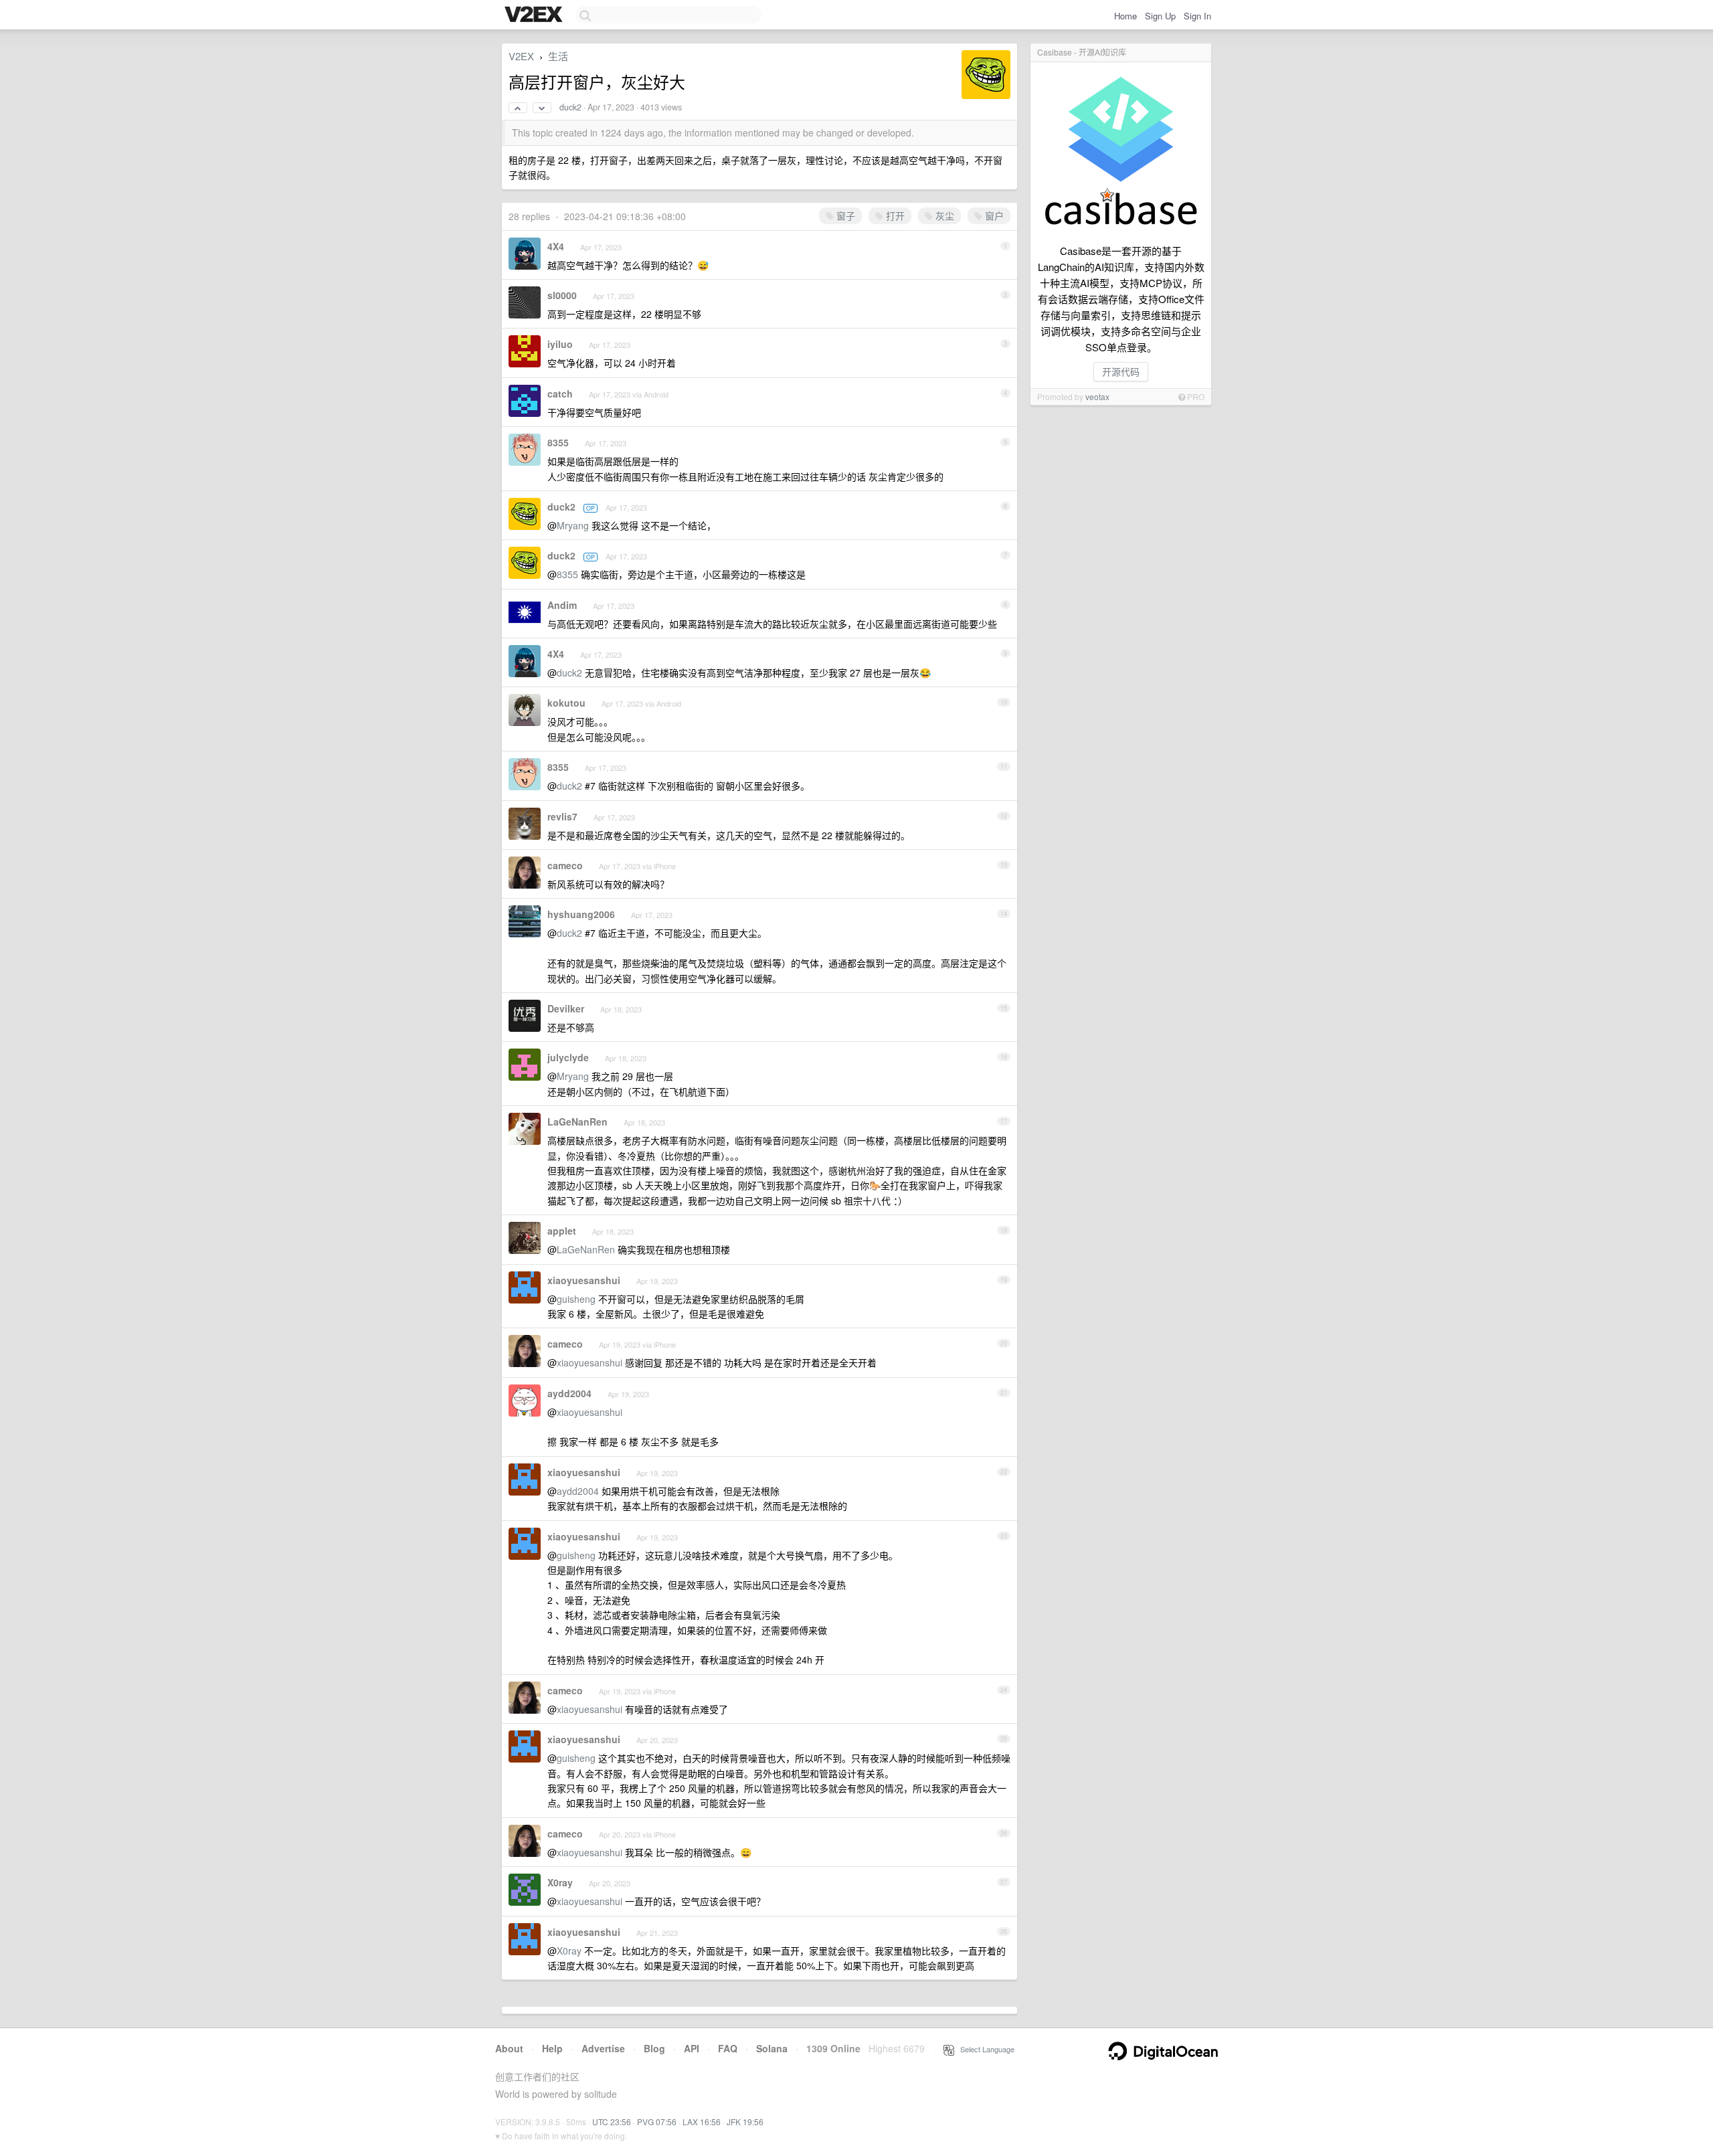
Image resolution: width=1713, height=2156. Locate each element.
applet (562, 1231)
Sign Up (1160, 16)
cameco (565, 865)
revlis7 (562, 816)
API (692, 2048)
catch (560, 393)
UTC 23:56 (612, 2122)
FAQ (728, 2048)
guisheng (576, 1299)
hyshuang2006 (581, 914)
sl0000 (562, 295)
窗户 (993, 215)
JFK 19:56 (745, 2122)
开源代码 (1121, 371)
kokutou (566, 703)
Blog (654, 2048)
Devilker (566, 1008)
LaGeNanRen (577, 1121)
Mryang (573, 525)
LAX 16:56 (702, 2122)
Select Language (984, 2049)
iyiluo (560, 344)
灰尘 (943, 215)
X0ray (560, 1882)
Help (552, 2048)
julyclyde (568, 1057)
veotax (1097, 396)
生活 (558, 56)
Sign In (1197, 16)
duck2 (570, 107)
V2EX (521, 56)
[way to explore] (535, 15)
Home (1125, 16)
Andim (562, 605)
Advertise (603, 2048)
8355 (558, 442)
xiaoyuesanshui (584, 1280)
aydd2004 (569, 1393)
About (509, 2048)
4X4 (556, 246)
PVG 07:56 (657, 2122)
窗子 (844, 215)
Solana (772, 2048)
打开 (894, 215)
